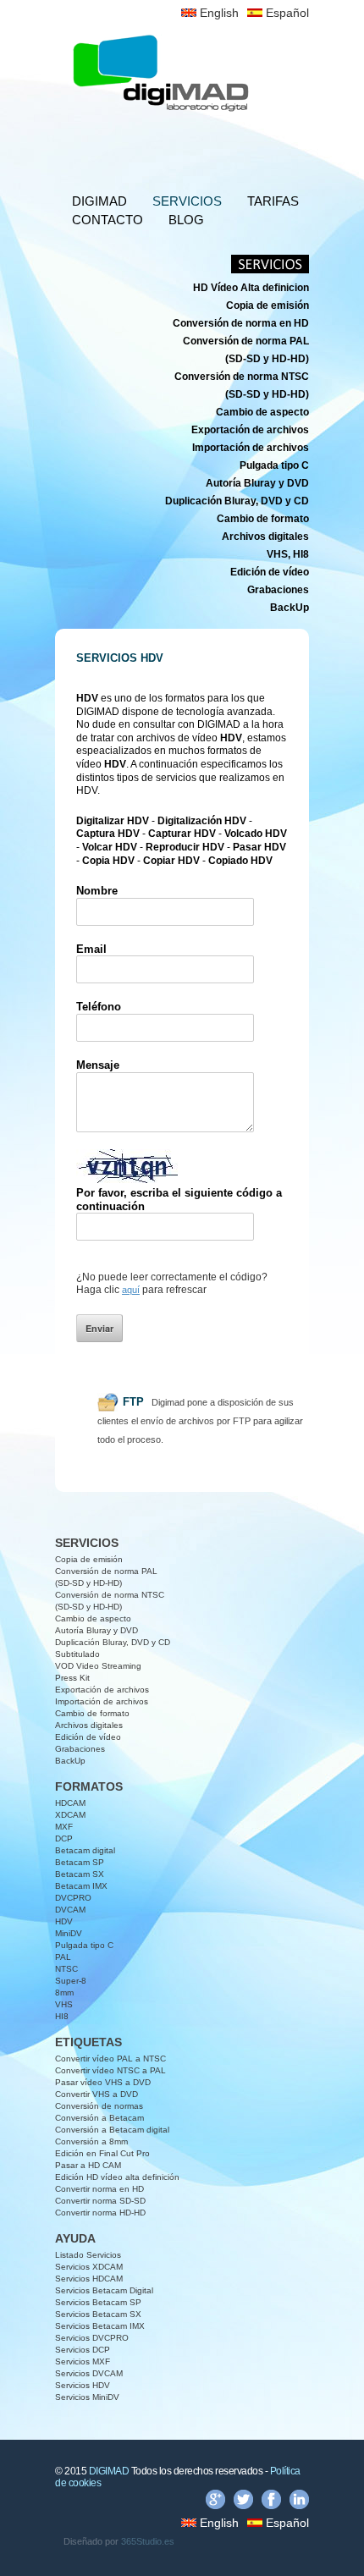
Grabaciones (80, 1749)
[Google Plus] (215, 2502)
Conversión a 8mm (91, 2141)
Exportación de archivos (102, 1690)
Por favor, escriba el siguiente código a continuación (179, 1200)
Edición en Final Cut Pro (102, 2153)
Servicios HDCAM (89, 2279)
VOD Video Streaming (98, 1666)
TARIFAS (273, 201)
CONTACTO (108, 220)
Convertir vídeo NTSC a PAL (110, 2070)
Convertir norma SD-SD (100, 2201)
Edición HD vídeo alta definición (117, 2177)
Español (286, 13)
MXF (64, 1827)
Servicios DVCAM (89, 2373)
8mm (64, 1993)
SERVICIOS (187, 201)
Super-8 (71, 1981)
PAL (63, 1957)
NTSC (66, 1969)
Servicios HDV (83, 2385)
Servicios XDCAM (89, 2267)
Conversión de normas (99, 2106)
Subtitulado (77, 1654)
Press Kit (72, 1678)
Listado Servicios (88, 2255)
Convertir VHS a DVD (97, 2094)
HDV (64, 1921)
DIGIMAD (99, 201)
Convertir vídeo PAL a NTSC (110, 2059)
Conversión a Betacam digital (112, 2130)
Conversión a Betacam (99, 2118)
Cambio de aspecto (93, 1618)
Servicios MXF (83, 2361)
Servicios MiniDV (87, 2397)
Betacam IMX (81, 1886)
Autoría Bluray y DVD (97, 1630)
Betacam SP (80, 1862)
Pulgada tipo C (84, 1945)
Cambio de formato (92, 1713)
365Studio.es (148, 2541)
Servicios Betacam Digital (104, 2290)
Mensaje (98, 1065)
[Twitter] (243, 2502)
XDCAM (70, 1815)
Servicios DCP (83, 2350)
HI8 (62, 2016)
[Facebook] (271, 2502)
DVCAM (70, 1910)
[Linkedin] (299, 2502)
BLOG (186, 220)
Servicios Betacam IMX (100, 2326)
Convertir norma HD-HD (100, 2213)
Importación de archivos (102, 1701)
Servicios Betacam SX (98, 2314)
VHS (64, 2004)
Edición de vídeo (88, 1737)
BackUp (70, 1761)
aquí (131, 1290)
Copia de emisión (89, 1559)
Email (91, 949)
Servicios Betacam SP (98, 2302)
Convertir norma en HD (99, 2189)
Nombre (97, 891)
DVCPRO (73, 1898)
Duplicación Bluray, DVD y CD (113, 1642)
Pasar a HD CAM (88, 2165)
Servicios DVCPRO (92, 2338)
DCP (64, 1838)
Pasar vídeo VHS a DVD (103, 2082)
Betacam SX (80, 1874)
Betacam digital (85, 1850)
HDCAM (70, 1803)
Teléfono (99, 1007)
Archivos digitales (89, 1725)
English (218, 13)
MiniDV (69, 1933)
